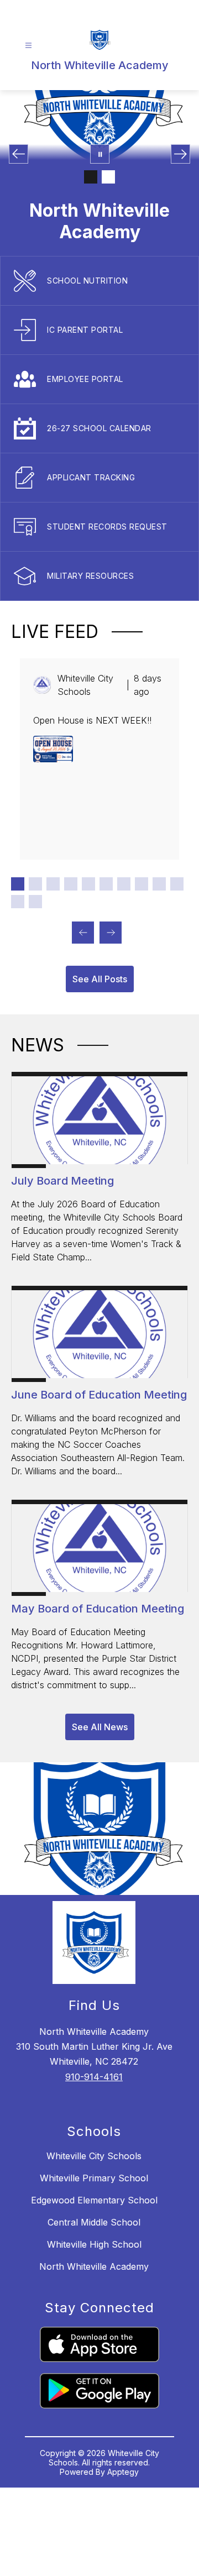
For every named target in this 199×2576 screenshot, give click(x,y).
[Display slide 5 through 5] (88, 884)
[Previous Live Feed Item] (83, 933)
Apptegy (123, 2472)
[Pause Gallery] (100, 154)
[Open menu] (28, 46)
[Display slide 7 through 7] (124, 884)
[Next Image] (180, 154)
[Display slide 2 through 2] (35, 884)
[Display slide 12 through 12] (35, 902)
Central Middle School (94, 2222)
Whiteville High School (94, 2244)
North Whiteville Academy (94, 2266)
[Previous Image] (19, 154)
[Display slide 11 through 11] (18, 902)
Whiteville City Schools (94, 2156)
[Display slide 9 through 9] (159, 884)
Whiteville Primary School (94, 2178)
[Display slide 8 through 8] (142, 884)
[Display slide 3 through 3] (53, 884)
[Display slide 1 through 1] (18, 884)
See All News (100, 1727)
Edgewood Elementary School (94, 2200)
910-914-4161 (94, 2077)
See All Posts (100, 979)
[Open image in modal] (53, 749)
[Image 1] (91, 177)
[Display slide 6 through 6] (106, 884)
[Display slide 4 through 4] (71, 884)
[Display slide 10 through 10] (177, 884)
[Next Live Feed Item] (111, 933)
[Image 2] (108, 177)
